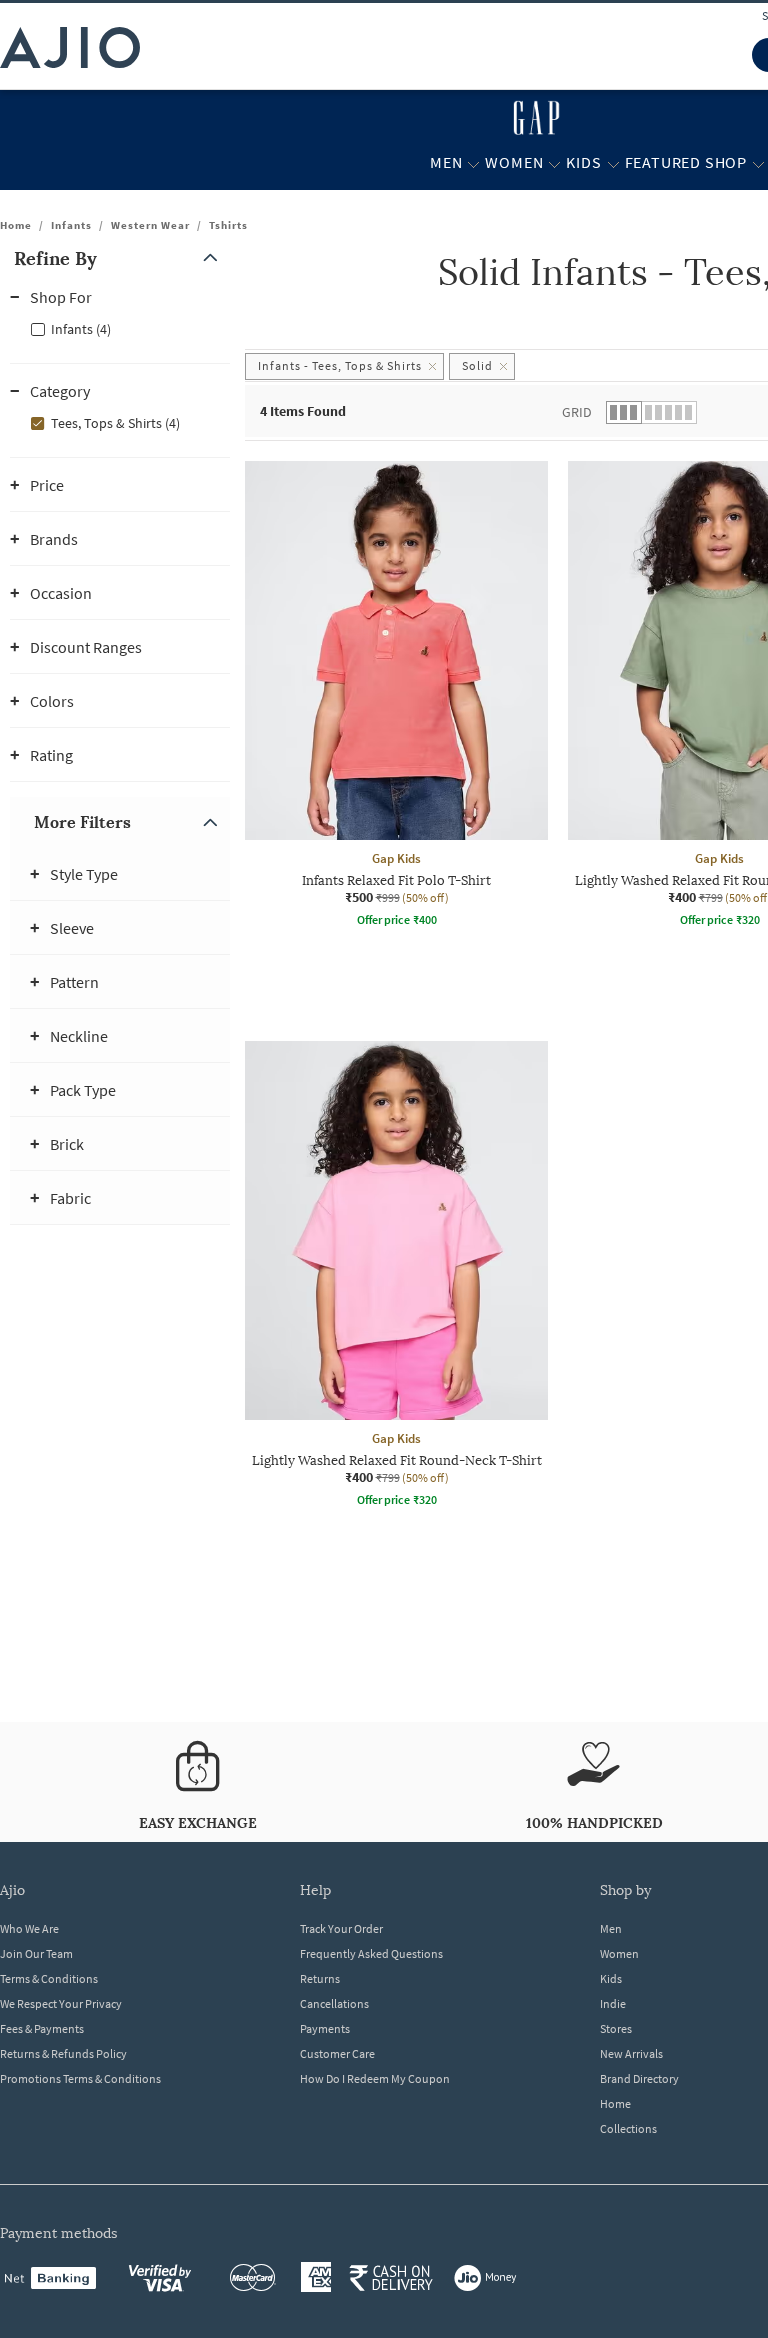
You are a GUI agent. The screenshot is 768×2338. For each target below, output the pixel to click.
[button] (120, 258)
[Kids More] (613, 163)
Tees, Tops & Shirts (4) (115, 423)
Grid (577, 412)
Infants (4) (81, 329)
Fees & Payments (42, 2028)
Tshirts (228, 225)
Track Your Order (341, 1928)
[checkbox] (120, 328)
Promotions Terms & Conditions (80, 2078)
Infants (71, 225)
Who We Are (29, 1928)
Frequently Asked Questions (371, 1953)
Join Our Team (36, 1953)
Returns (320, 1978)
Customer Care (337, 2053)
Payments (325, 2028)
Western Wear (150, 225)
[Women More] (554, 163)
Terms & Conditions (49, 1978)
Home (16, 225)
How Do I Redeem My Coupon (375, 2078)
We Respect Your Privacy (61, 2003)
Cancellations (334, 2003)
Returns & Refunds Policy (63, 2053)
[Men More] (473, 163)
